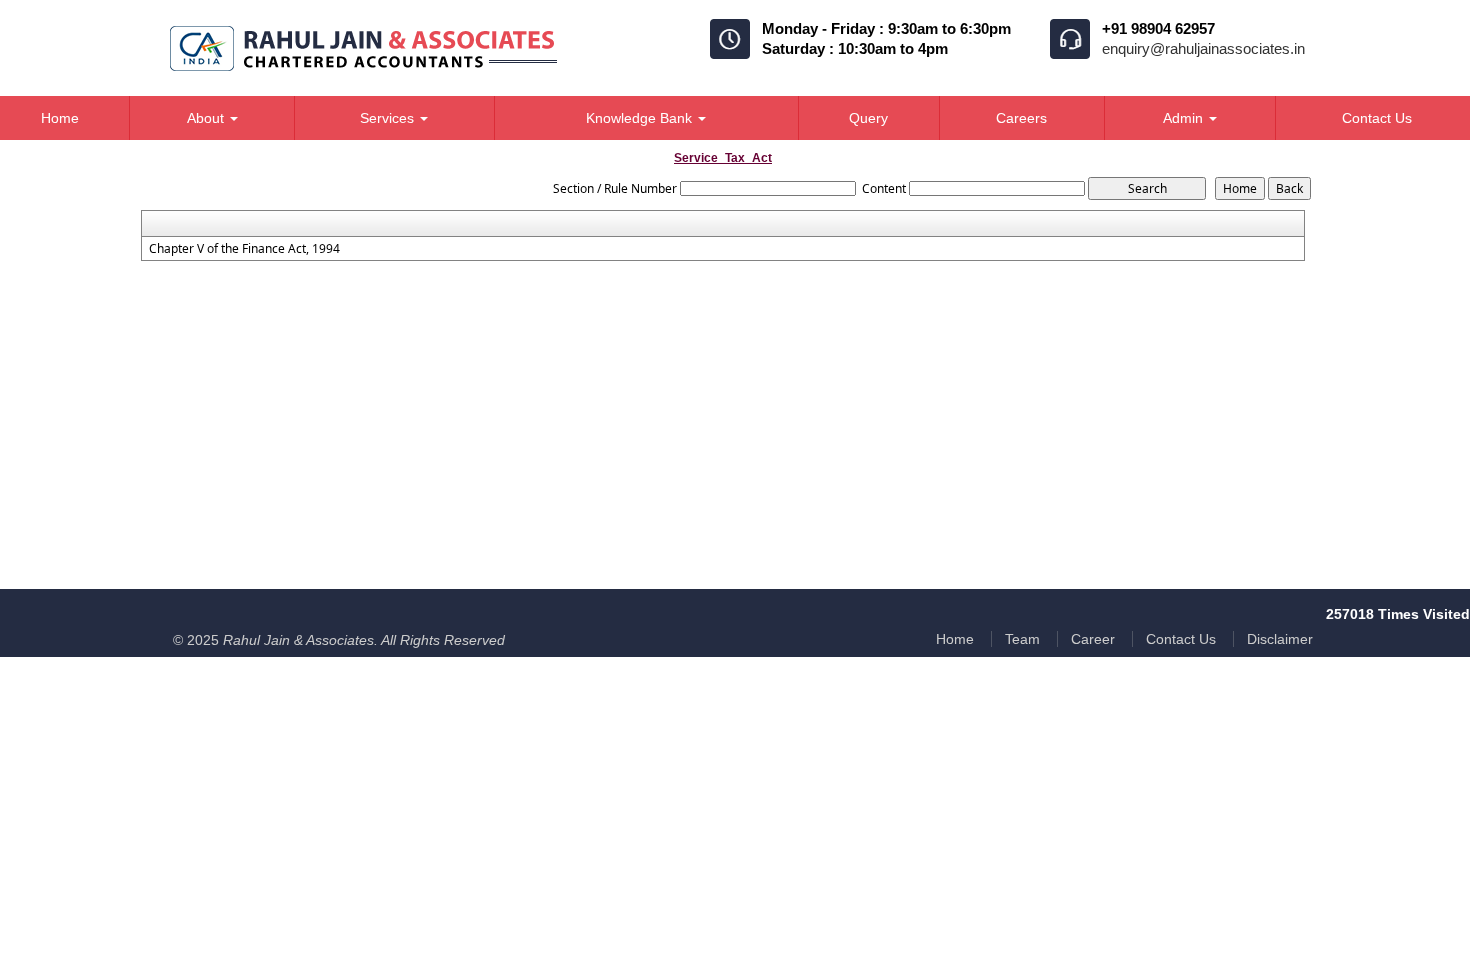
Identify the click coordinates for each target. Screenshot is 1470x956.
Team (1022, 639)
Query (868, 118)
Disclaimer (1280, 639)
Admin (1185, 118)
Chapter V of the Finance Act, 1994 (244, 249)
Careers (1021, 118)
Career (1093, 639)
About (207, 118)
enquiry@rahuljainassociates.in (1203, 48)
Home (955, 639)
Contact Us (1181, 639)
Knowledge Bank (641, 118)
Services (389, 118)
